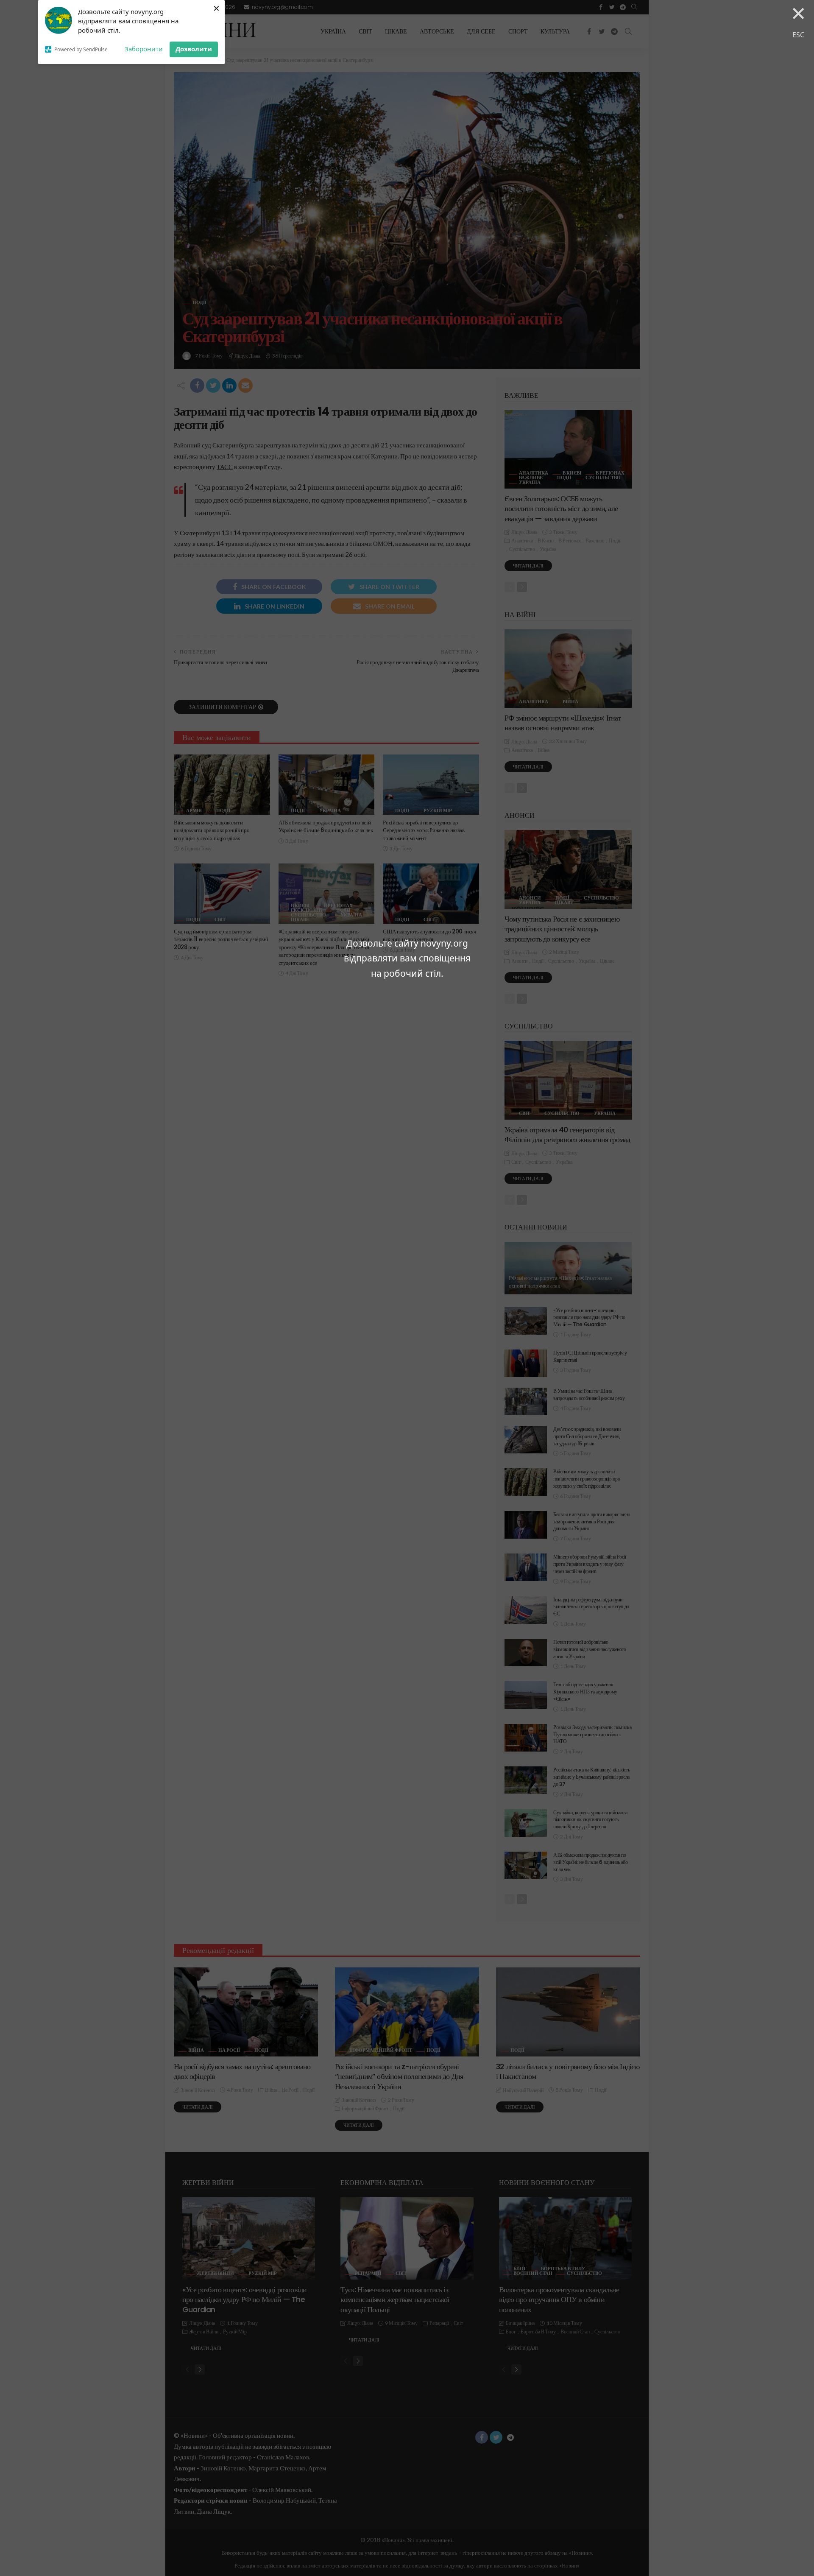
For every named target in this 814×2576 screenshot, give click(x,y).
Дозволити (194, 49)
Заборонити (144, 49)
